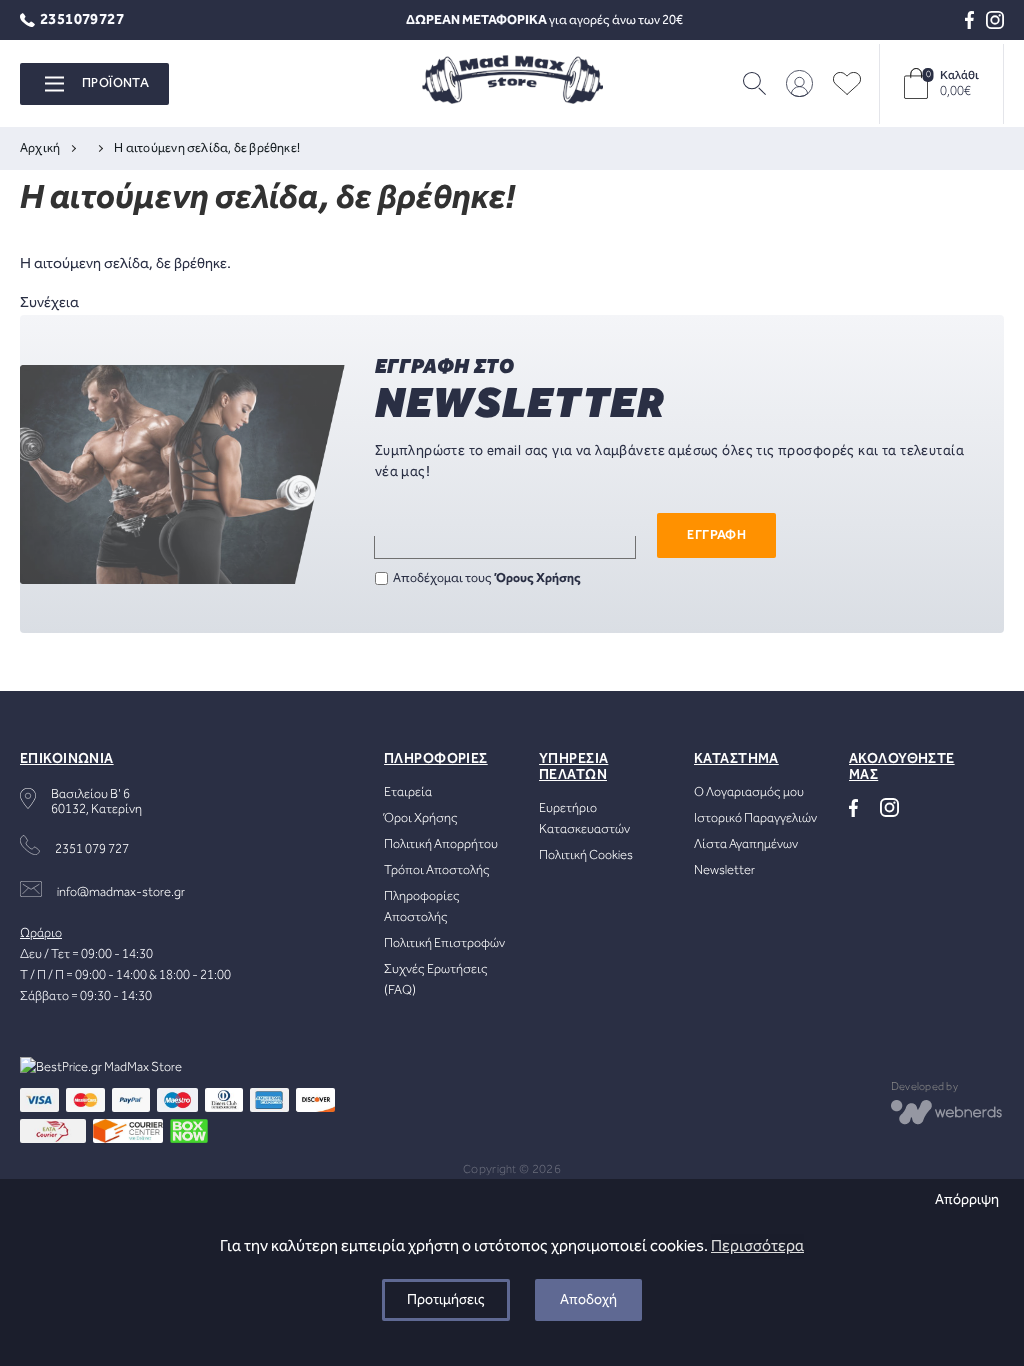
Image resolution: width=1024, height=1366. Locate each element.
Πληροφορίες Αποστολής (422, 907)
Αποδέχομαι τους (487, 578)
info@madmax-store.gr (121, 892)
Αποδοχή (588, 1300)
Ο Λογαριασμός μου (749, 792)
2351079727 (82, 20)
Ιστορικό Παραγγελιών (755, 818)
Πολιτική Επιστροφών (444, 943)
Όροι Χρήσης (421, 818)
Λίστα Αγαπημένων (746, 844)
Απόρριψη (967, 1200)
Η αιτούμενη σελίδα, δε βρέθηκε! (207, 148)
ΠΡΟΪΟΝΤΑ (115, 83)
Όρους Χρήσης (538, 578)
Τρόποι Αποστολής (437, 870)
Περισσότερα (757, 1246)
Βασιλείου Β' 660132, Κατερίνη (96, 802)
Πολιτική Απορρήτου (441, 844)
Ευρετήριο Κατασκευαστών (584, 819)
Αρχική (40, 148)
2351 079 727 (92, 849)
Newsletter (724, 870)
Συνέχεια (49, 303)
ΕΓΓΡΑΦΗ (716, 535)
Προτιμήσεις (446, 1300)
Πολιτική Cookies (586, 855)
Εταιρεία (408, 792)
